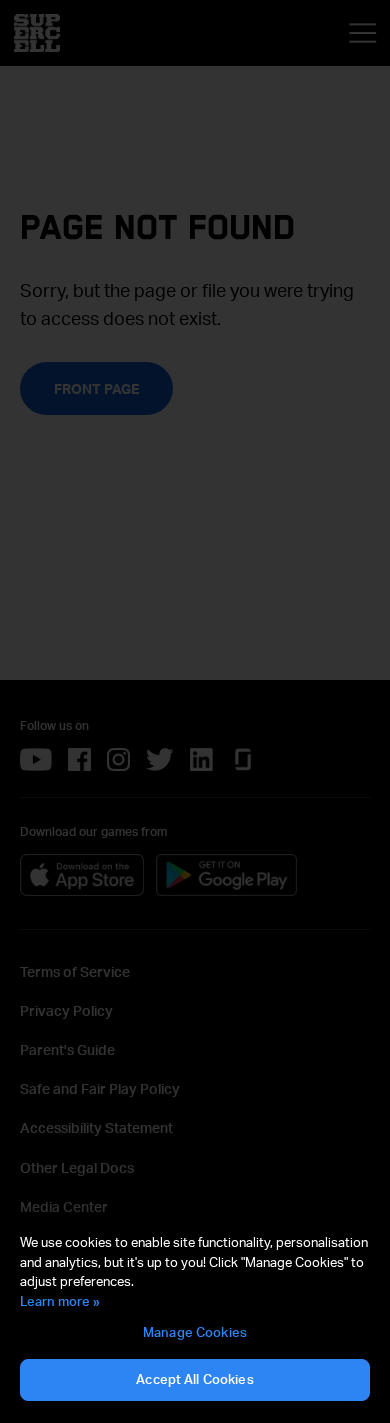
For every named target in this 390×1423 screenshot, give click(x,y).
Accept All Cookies (194, 1379)
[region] (195, 1318)
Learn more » (60, 1301)
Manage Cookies (195, 1332)
